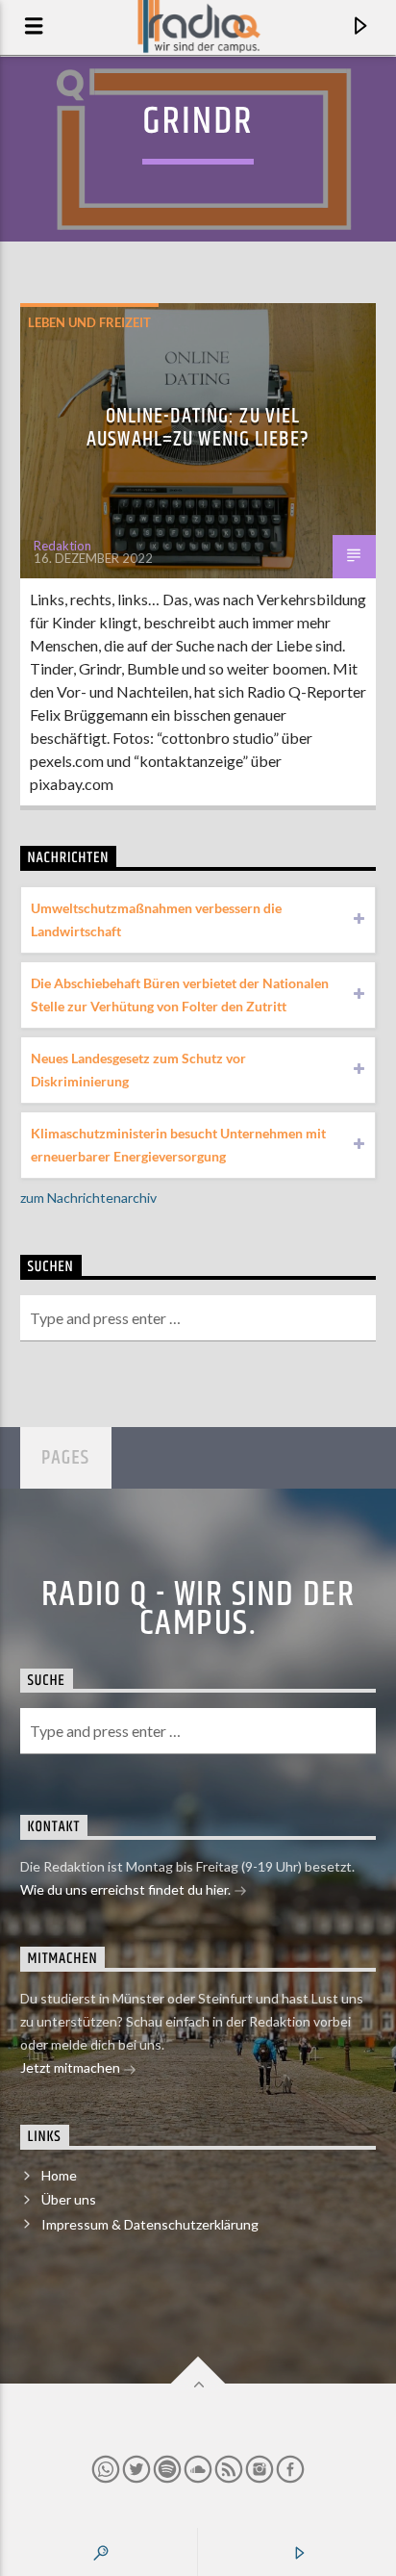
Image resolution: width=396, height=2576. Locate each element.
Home (59, 2175)
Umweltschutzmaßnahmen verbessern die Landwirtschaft (156, 919)
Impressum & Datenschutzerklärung (150, 2224)
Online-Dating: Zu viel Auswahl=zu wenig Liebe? (198, 428)
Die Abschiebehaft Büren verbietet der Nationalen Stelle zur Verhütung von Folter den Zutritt (180, 995)
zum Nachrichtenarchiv (88, 1198)
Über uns (69, 2199)
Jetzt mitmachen (72, 2067)
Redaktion (62, 546)
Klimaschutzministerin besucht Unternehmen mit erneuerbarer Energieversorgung (178, 1145)
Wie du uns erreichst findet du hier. (127, 1889)
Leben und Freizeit (89, 322)
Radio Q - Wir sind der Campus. (198, 1610)
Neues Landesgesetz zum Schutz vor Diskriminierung (138, 1070)
